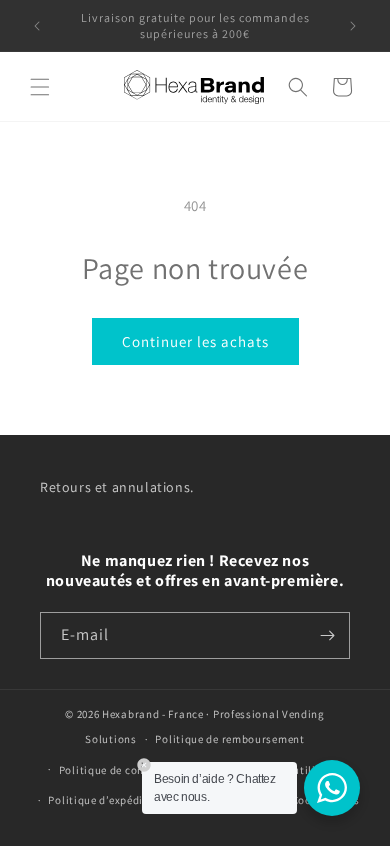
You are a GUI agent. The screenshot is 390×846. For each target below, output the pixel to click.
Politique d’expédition (106, 800)
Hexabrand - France (153, 714)
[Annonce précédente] (37, 26)
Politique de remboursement (229, 739)
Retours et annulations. (117, 487)
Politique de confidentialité (131, 770)
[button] (40, 87)
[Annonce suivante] (353, 26)
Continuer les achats (195, 341)
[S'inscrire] (327, 635)
